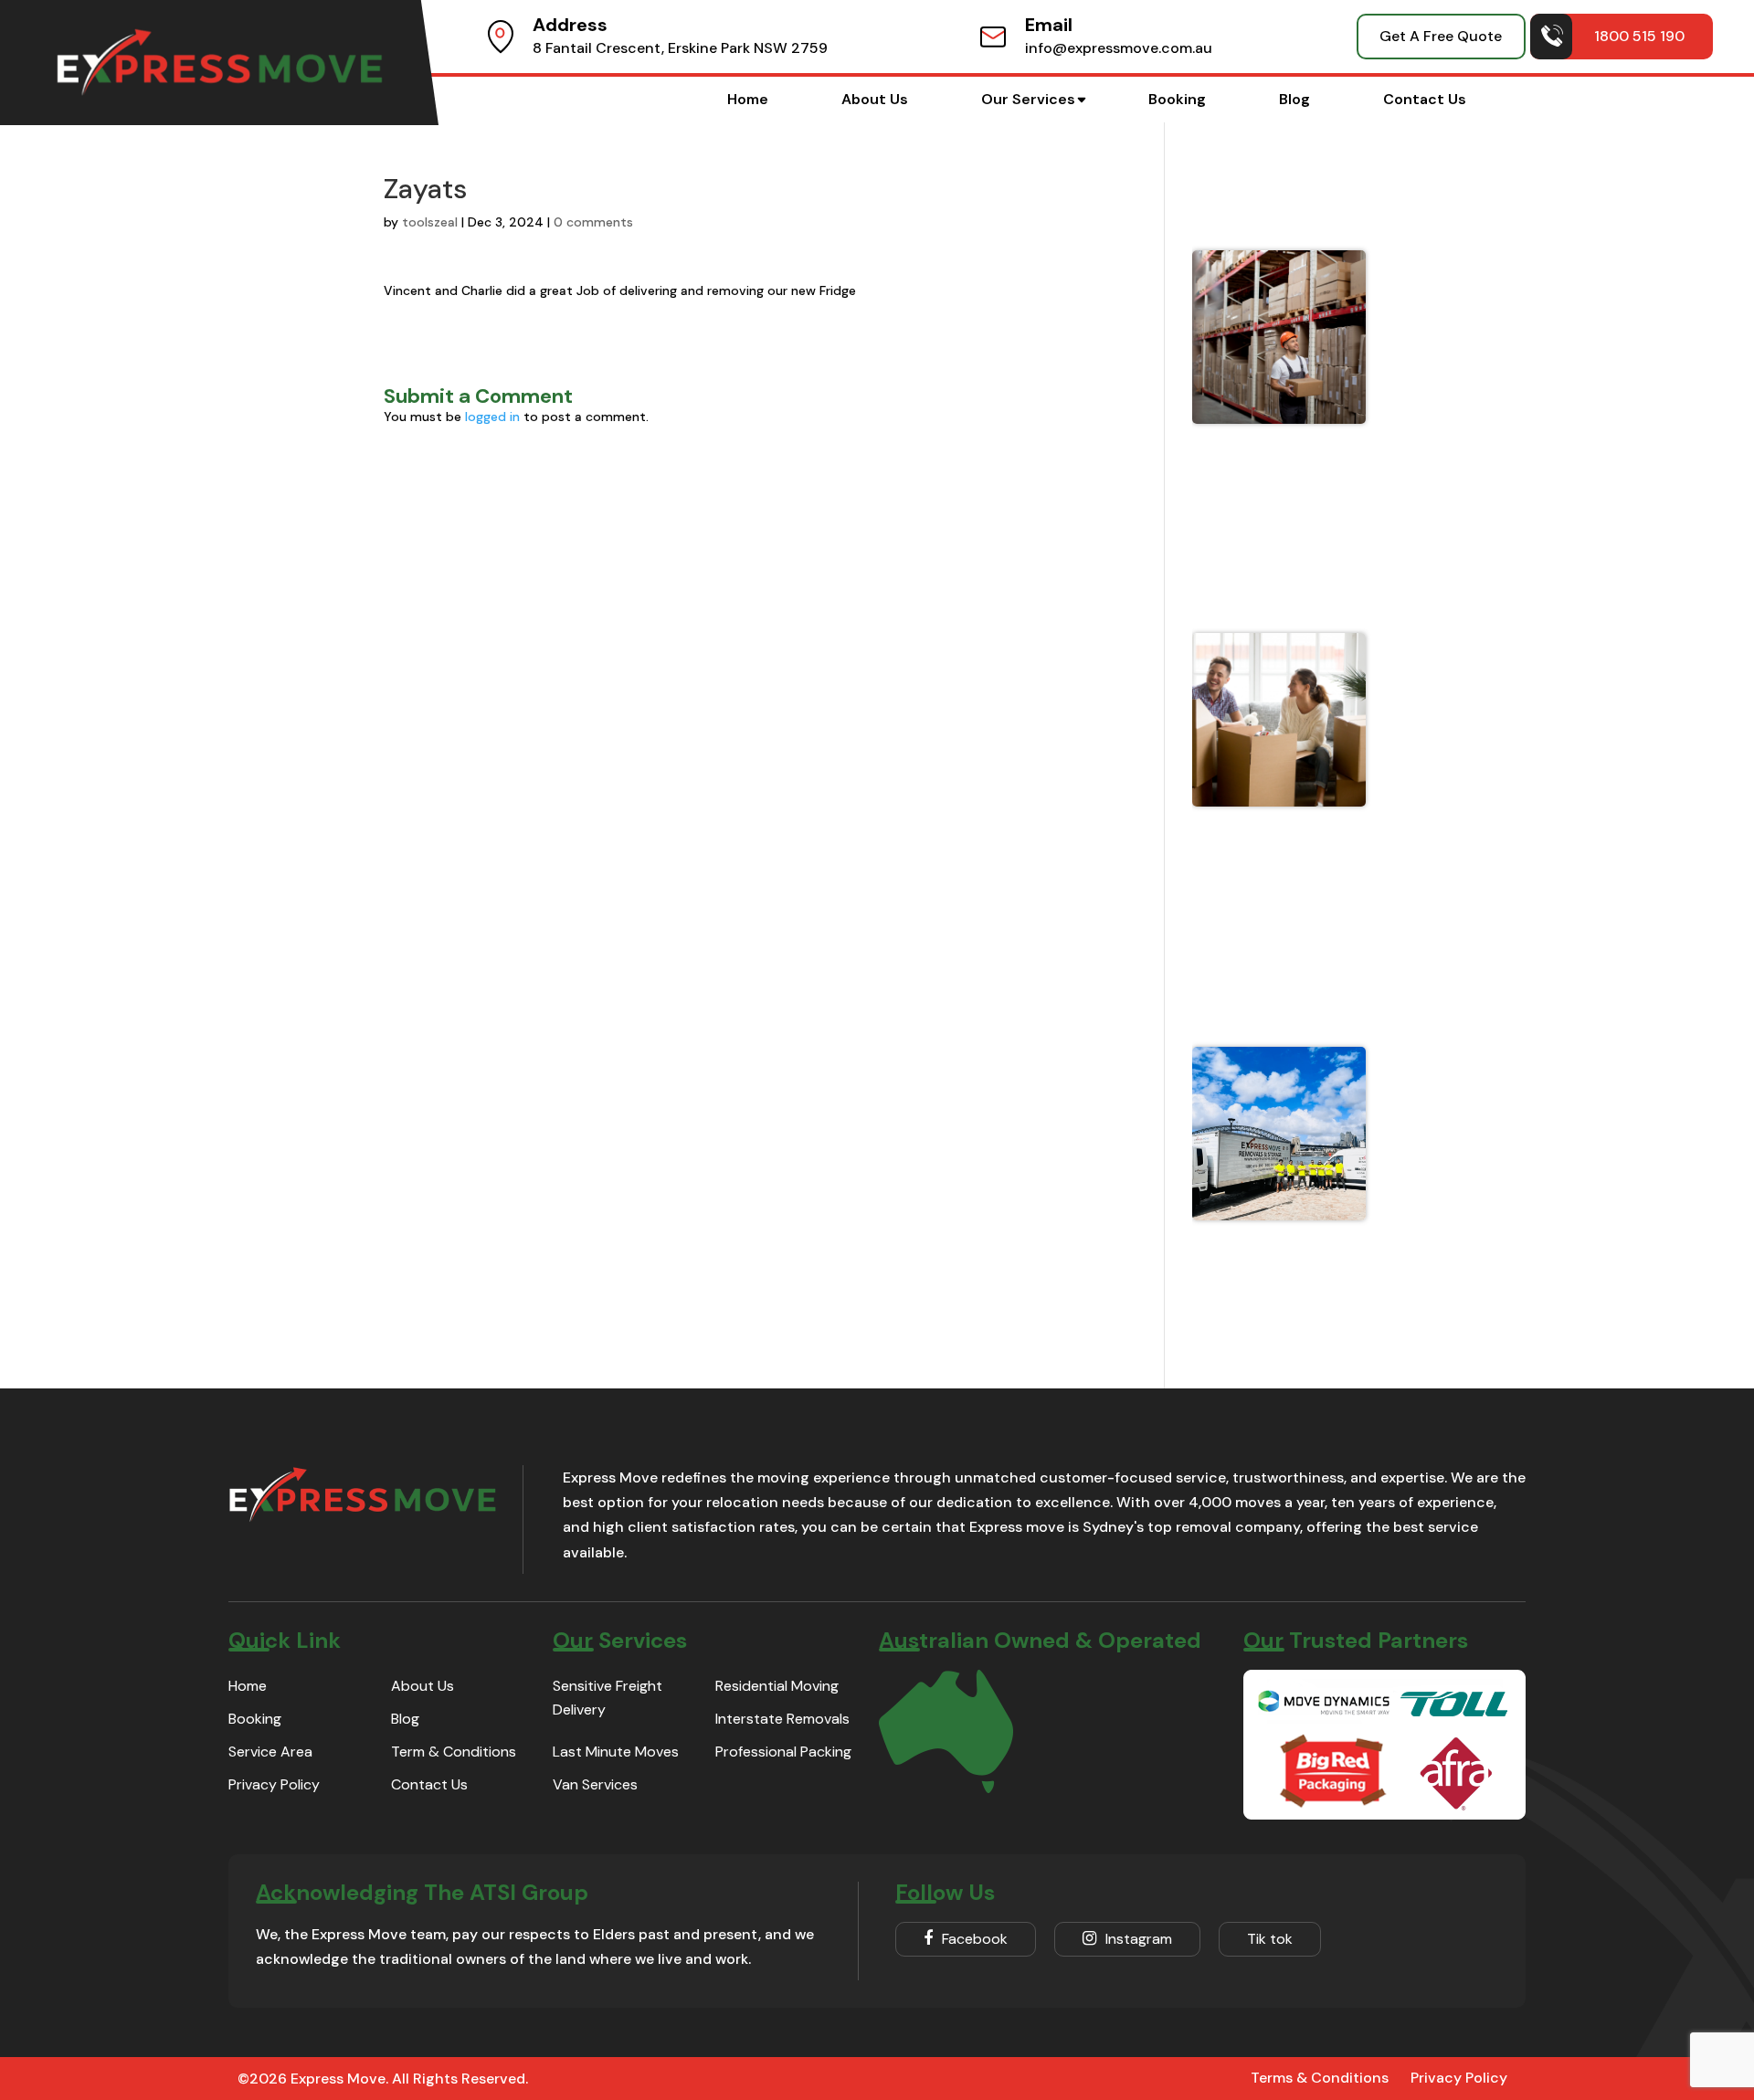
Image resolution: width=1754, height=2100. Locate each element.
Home (748, 99)
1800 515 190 (1639, 36)
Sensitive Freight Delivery (608, 1698)
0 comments (593, 222)
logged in (492, 417)
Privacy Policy (274, 1784)
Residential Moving (777, 1686)
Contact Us (1425, 99)
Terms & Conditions (1320, 2078)
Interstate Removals (782, 1719)
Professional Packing (783, 1752)
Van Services (595, 1784)
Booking (1177, 99)
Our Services (1028, 99)
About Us (875, 99)
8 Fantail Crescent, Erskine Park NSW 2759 (680, 48)
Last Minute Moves (616, 1752)
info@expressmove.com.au (1119, 48)
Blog (1294, 99)
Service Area (270, 1752)
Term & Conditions (454, 1752)
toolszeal (430, 222)
